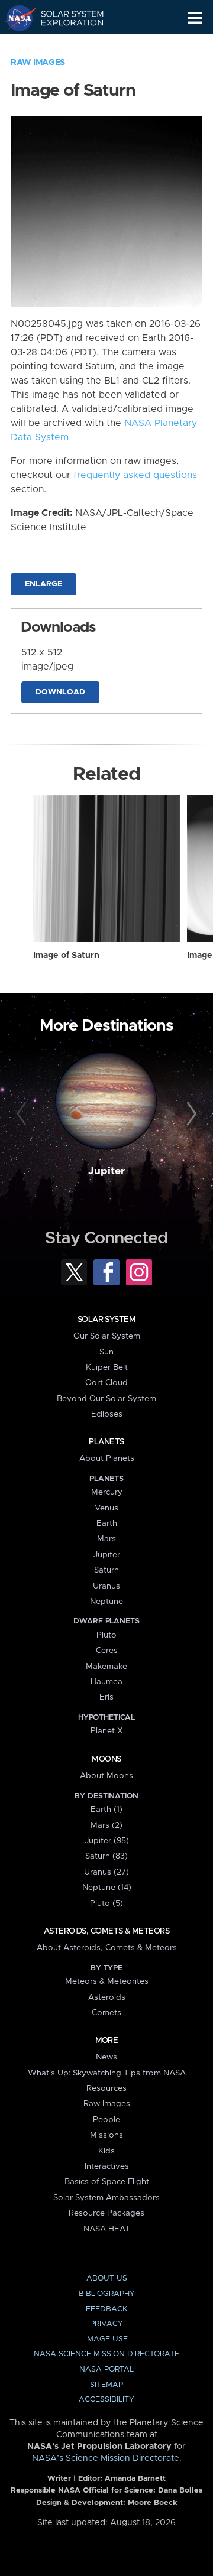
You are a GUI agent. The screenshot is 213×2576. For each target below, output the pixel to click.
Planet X (106, 1731)
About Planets (107, 1458)
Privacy (106, 2324)
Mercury (107, 1492)
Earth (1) (106, 1810)
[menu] (195, 18)
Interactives (107, 2166)
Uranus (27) (106, 1872)
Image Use (106, 2339)
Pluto (106, 1635)
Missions (106, 2135)
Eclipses (107, 1414)
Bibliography (107, 2294)
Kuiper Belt (107, 1367)
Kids (106, 2151)
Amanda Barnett (135, 2479)
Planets (106, 1442)
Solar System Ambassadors (106, 2198)
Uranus (106, 1586)
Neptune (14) (107, 1888)
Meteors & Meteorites (107, 1981)
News (106, 2057)
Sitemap (106, 2385)
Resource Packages (106, 2213)
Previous (23, 1115)
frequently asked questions (135, 475)
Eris (106, 1697)
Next (190, 1115)
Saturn (106, 1570)
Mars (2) (106, 1825)
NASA (16, 18)
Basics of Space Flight (107, 2182)
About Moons (106, 1776)
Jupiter (106, 1171)
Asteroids (107, 1997)
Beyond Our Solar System (106, 1399)
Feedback (106, 2309)
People (106, 2120)
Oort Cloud (106, 1383)
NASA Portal (106, 2369)
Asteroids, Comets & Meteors (106, 1931)
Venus (106, 1508)
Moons (106, 1759)
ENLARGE (43, 584)
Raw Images (38, 63)
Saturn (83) (106, 1856)
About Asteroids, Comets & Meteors (107, 1948)
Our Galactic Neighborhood (65, 45)
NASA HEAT (107, 2229)
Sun (106, 1352)
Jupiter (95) (107, 1841)
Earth (107, 1523)
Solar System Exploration (65, 18)
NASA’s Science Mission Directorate (106, 2458)
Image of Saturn (66, 956)
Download (60, 692)
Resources (106, 2088)
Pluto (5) (106, 1903)
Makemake (106, 1667)
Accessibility (106, 2400)
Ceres (107, 1651)
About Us (107, 2278)
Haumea (106, 1682)
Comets (106, 2013)
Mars (106, 1539)
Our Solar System (107, 1336)
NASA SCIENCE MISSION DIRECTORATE (106, 2354)
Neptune (106, 1602)
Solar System (106, 1320)
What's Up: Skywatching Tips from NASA (107, 2073)
